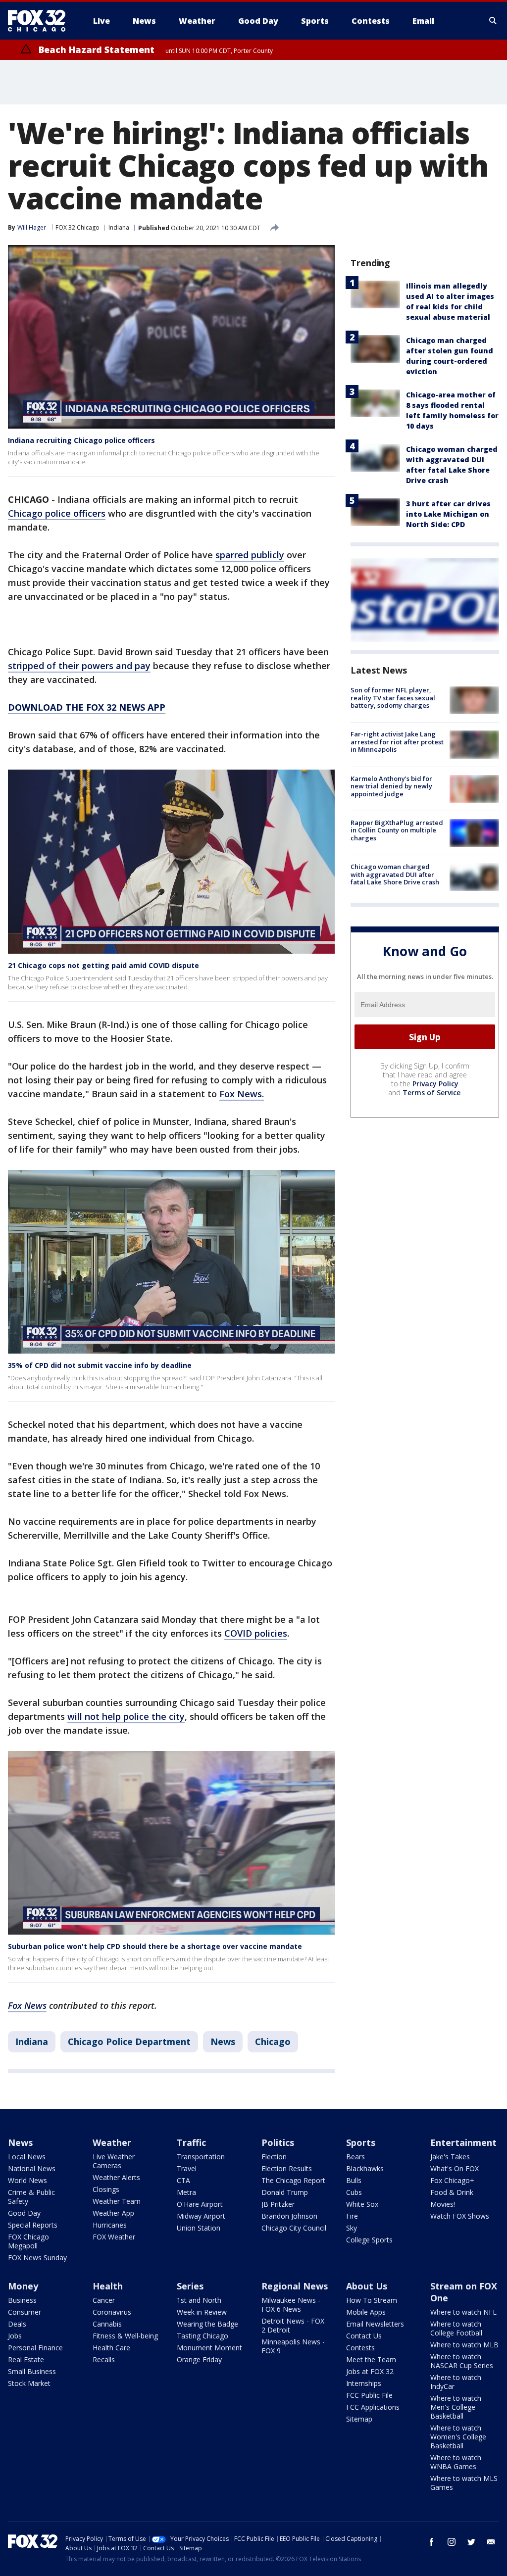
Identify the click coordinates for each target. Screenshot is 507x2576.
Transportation (201, 2157)
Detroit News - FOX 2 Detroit (293, 2325)
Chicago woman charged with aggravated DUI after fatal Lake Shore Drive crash (395, 874)
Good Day (24, 2213)
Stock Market (29, 2383)
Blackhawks (365, 2168)
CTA (183, 2180)
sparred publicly (250, 555)
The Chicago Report (293, 2180)
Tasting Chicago (203, 2336)
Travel (187, 2168)
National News (32, 2168)
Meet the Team (371, 2359)
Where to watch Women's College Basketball (458, 2437)
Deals (17, 2324)
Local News (27, 2157)
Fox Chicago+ (452, 2180)
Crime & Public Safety (31, 2197)
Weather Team (117, 2201)
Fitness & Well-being (125, 2336)
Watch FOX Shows (460, 2216)
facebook (432, 2542)
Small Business (32, 2371)
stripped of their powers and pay (79, 666)
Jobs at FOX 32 (370, 2371)
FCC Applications (373, 2407)
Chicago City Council (294, 2228)
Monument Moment (209, 2348)
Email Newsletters (375, 2324)
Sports (361, 2142)
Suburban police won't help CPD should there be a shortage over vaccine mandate (155, 1946)
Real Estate (26, 2359)
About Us (367, 2286)
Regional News (295, 2286)
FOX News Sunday (37, 2258)
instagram (452, 2542)
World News (27, 2180)
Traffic (191, 2142)
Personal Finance (35, 2348)
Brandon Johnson (289, 2216)
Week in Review (202, 2312)
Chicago (273, 2041)
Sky (352, 2228)
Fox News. (242, 1094)
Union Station (199, 2228)
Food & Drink (452, 2192)
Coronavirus (112, 2312)
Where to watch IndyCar (456, 2382)
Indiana (119, 227)
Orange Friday (199, 2359)
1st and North (199, 2300)
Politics (278, 2142)
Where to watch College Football (456, 2328)
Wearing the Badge (207, 2324)
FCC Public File (369, 2395)
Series (190, 2286)
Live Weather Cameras (114, 2161)
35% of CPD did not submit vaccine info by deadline (100, 1365)
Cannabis (107, 2324)
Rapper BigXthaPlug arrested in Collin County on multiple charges (397, 830)
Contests (360, 2348)
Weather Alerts (116, 2177)
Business (22, 2300)
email (491, 2542)
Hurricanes (110, 2225)
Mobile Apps (366, 2312)
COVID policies (256, 1633)
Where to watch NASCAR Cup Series (462, 2361)
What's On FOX (455, 2168)
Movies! (443, 2204)
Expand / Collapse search (493, 21)
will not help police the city (126, 1716)
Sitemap (359, 2419)
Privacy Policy (435, 1084)
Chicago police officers (57, 513)
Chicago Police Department (129, 2041)
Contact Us (364, 2336)
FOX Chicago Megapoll (28, 2241)
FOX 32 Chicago (77, 227)
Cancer (104, 2300)
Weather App (113, 2213)
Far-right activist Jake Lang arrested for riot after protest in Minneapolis (397, 742)
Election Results (287, 2168)
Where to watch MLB (464, 2345)
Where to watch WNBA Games (456, 2462)
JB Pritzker (278, 2204)
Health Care (111, 2348)
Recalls (104, 2359)
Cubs (354, 2192)
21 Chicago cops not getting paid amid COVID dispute (103, 965)
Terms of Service (431, 1093)
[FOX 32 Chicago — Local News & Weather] (41, 21)
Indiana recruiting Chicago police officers (81, 440)
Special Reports (33, 2225)
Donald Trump (285, 2192)
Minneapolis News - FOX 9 (293, 2346)
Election (274, 2157)
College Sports (369, 2240)
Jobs (15, 2336)
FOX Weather (114, 2237)
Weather (112, 2142)
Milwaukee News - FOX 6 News (291, 2305)
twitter (471, 2542)
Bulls (354, 2180)
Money (23, 2286)
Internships (364, 2383)
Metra (186, 2192)
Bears (355, 2157)
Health (108, 2286)
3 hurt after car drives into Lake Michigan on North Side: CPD (448, 514)
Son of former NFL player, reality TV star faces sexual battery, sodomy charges (393, 698)
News (223, 2041)
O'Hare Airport (200, 2204)
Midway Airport (201, 2216)
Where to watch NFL (463, 2312)
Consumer (25, 2312)
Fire (352, 2216)
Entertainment (463, 2142)
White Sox (362, 2204)
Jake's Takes (450, 2157)
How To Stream (372, 2300)
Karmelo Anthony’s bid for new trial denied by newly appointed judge (391, 786)
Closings (106, 2189)
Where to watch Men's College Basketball (456, 2407)
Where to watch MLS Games (464, 2483)
